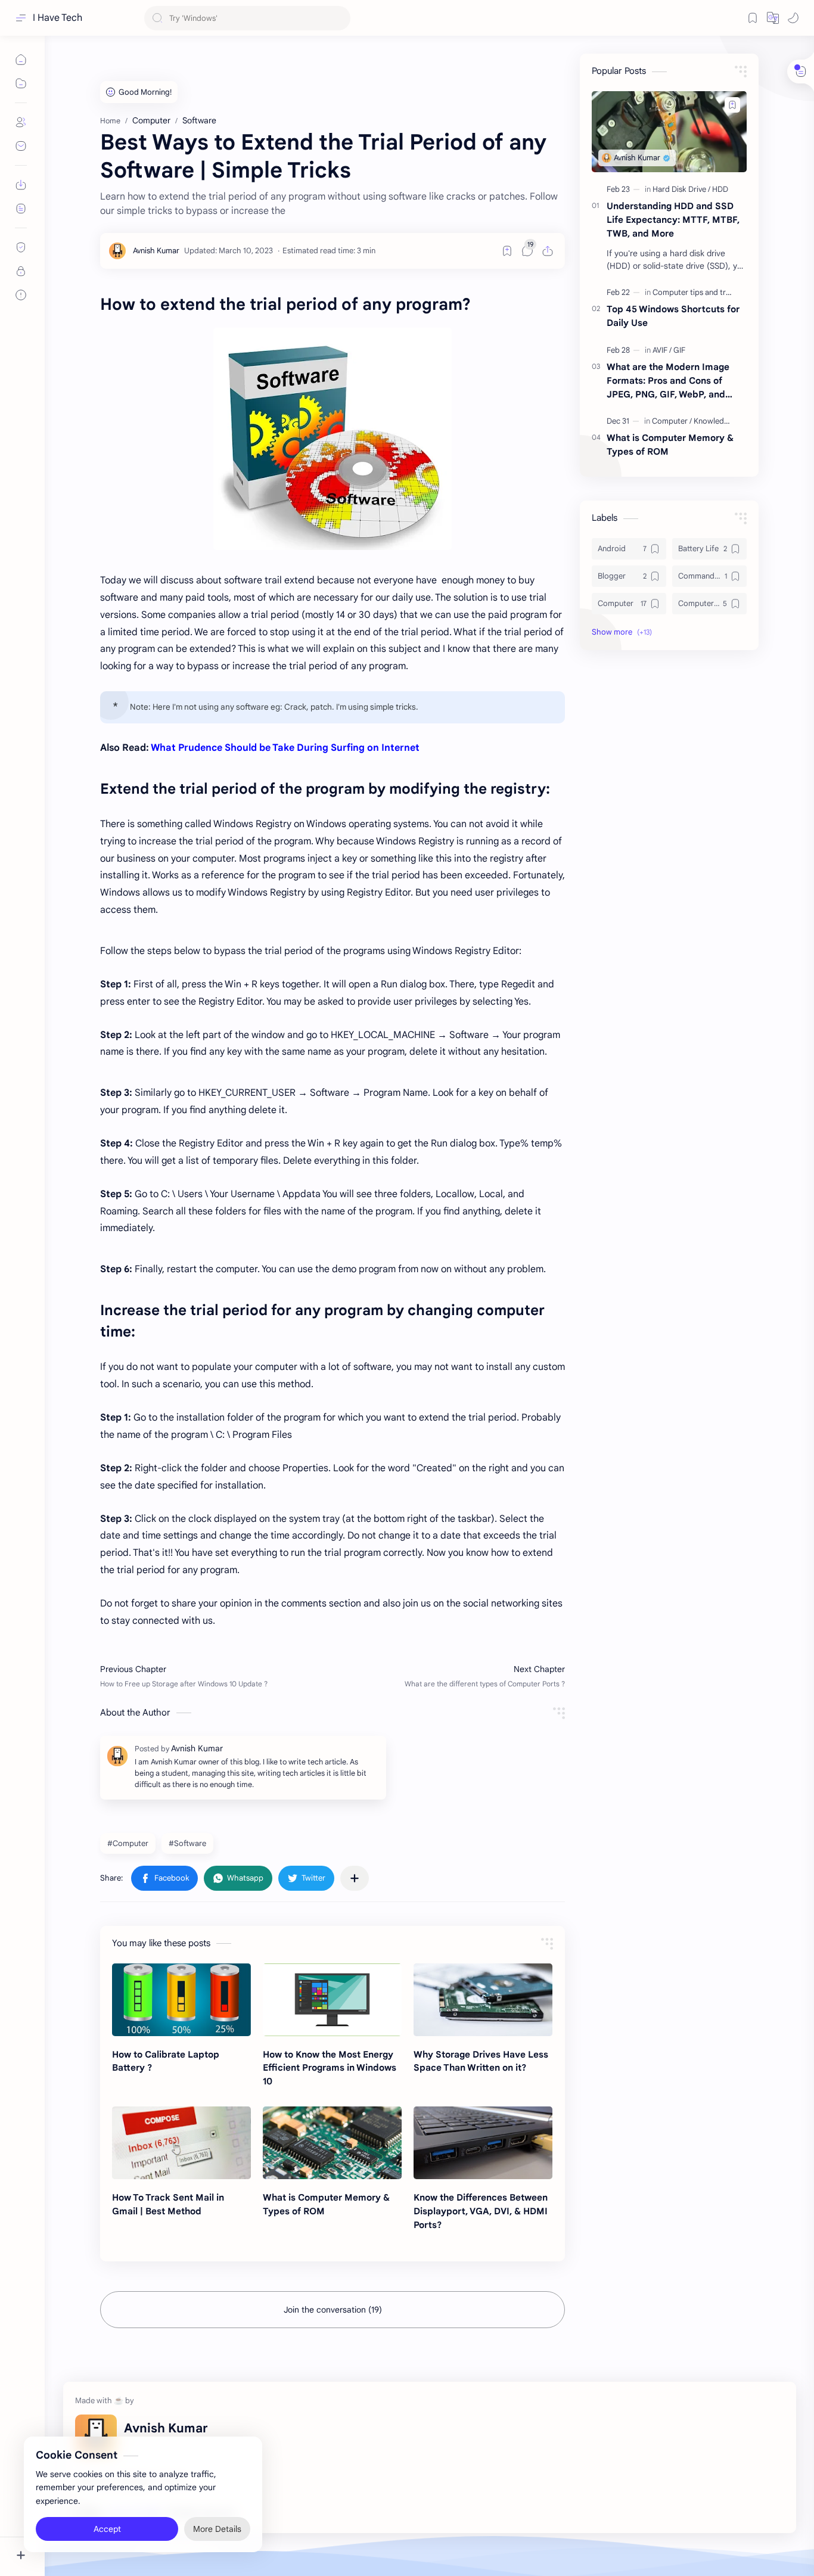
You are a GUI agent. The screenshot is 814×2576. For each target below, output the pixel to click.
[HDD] (720, 189)
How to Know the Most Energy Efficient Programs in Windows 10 (330, 2068)
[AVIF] (662, 350)
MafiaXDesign (314, 2513)
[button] (773, 18)
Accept (107, 2528)
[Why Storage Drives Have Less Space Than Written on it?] (483, 2000)
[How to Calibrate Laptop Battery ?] (181, 2000)
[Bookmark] (753, 18)
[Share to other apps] (355, 1878)
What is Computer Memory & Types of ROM (326, 2204)
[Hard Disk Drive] (681, 189)
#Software (187, 1843)
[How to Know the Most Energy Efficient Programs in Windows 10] (332, 2000)
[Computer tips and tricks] (698, 292)
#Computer (128, 1843)
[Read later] (507, 251)
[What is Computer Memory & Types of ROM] (332, 2143)
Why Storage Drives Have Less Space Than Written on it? (481, 2061)
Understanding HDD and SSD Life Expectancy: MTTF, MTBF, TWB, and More (673, 220)
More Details (217, 2528)
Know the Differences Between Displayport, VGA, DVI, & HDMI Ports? (481, 2211)
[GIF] (679, 350)
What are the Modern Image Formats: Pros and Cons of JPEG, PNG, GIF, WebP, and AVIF (668, 381)
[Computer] (672, 421)
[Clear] (339, 18)
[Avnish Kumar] (156, 251)
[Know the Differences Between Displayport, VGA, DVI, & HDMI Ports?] (483, 2143)
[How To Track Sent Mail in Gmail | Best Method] (181, 2143)
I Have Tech (58, 18)
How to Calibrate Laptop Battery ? (166, 2061)
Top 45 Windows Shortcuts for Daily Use (673, 316)
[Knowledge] (713, 421)
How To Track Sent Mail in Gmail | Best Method (168, 2204)
